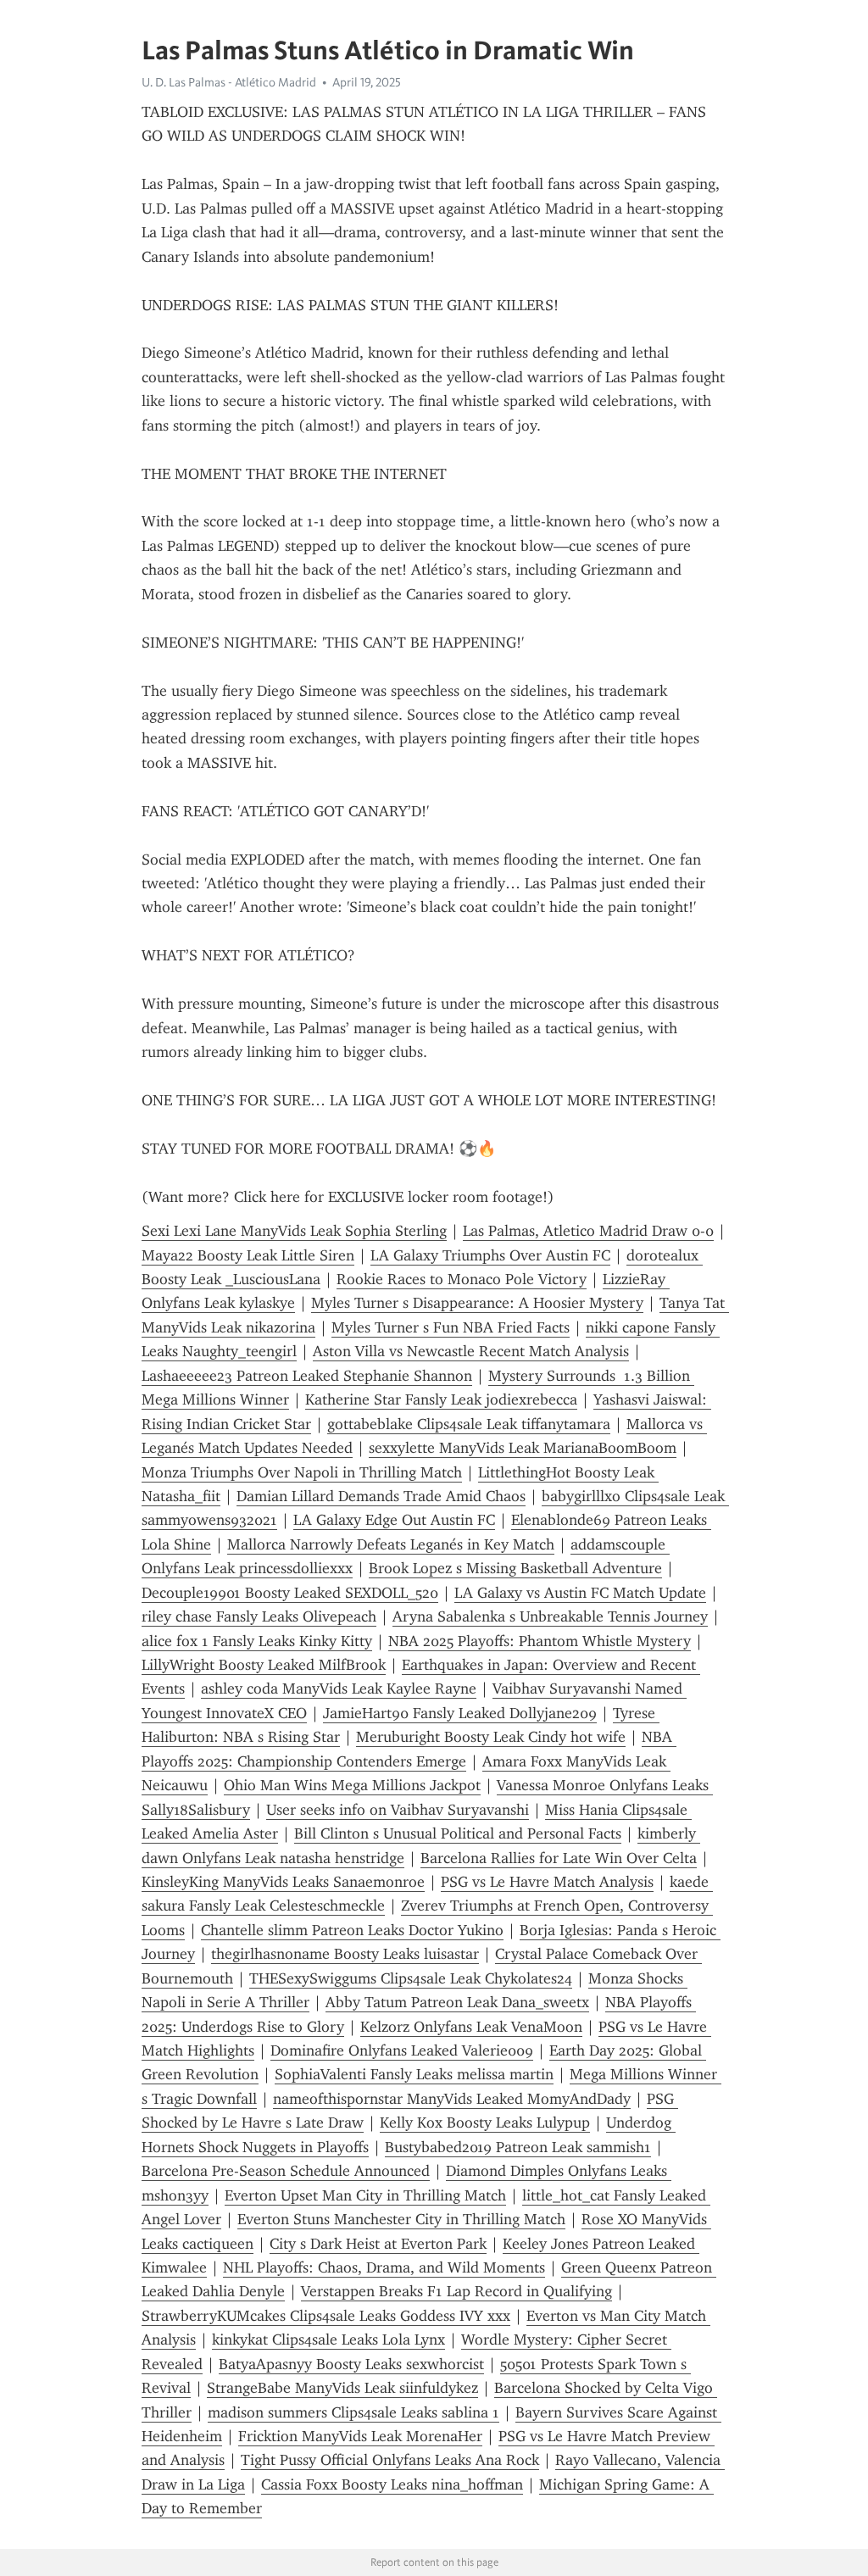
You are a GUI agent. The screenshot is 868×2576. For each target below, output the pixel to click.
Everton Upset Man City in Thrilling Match (365, 2195)
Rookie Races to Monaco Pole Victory (462, 1279)
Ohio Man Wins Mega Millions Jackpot (352, 1785)
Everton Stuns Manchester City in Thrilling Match (401, 2219)
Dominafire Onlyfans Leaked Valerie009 (402, 2050)
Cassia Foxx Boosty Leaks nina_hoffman (392, 2484)
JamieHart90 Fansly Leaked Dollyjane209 (460, 1713)
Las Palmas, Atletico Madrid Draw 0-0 (588, 1231)
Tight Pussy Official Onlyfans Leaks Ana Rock (390, 2460)
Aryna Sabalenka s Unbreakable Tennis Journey (550, 1616)
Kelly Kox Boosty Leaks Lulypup (485, 2123)
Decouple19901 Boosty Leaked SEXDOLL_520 (290, 1593)
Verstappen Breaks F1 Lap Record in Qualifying (456, 2291)
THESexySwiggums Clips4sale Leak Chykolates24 (411, 1978)
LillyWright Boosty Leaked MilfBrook (264, 1665)
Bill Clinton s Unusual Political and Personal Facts (458, 1833)
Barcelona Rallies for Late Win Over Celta (559, 1858)
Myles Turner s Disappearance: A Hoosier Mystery (477, 1303)
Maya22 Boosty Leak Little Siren (248, 1255)
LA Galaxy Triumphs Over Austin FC (490, 1255)
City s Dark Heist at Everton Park (378, 2244)
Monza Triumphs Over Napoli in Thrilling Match (302, 1472)
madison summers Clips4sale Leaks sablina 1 (353, 2412)
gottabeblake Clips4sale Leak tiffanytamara (469, 1424)
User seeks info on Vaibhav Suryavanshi (398, 1810)
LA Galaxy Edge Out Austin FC (394, 1520)
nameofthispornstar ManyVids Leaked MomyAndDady (452, 2099)
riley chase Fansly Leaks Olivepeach (259, 1616)
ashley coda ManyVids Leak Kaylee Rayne (339, 1689)
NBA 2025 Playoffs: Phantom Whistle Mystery (540, 1641)
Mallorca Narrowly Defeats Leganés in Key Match (391, 1544)
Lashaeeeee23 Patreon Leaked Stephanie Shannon (307, 1376)
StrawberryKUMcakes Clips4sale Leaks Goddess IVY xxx (326, 2316)
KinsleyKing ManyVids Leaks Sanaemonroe (283, 1882)
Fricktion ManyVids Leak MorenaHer (360, 2436)
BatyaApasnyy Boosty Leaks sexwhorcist (351, 2364)
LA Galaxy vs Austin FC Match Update (580, 1593)
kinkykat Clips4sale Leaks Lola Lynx (328, 2340)
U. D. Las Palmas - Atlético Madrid (229, 82)
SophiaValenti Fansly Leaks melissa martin (414, 2074)
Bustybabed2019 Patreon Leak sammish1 (518, 2147)
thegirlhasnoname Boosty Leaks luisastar (345, 1954)
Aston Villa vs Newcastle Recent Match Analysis (471, 1351)
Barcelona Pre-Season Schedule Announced (286, 2171)
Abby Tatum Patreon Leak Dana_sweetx (457, 2002)
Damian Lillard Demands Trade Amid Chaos (381, 1496)
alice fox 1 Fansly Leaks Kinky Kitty (257, 1641)
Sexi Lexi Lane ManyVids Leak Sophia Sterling (294, 1231)
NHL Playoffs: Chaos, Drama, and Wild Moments (384, 2267)
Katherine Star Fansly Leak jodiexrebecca (441, 1399)
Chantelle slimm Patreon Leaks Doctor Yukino (352, 1930)
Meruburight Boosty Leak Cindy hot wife (491, 1737)
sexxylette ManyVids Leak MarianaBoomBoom (523, 1448)
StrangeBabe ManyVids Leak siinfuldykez (342, 2388)
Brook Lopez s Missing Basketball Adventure (515, 1568)
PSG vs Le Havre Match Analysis (547, 1882)
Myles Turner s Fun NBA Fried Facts (451, 1327)
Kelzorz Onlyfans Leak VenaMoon (471, 2027)
